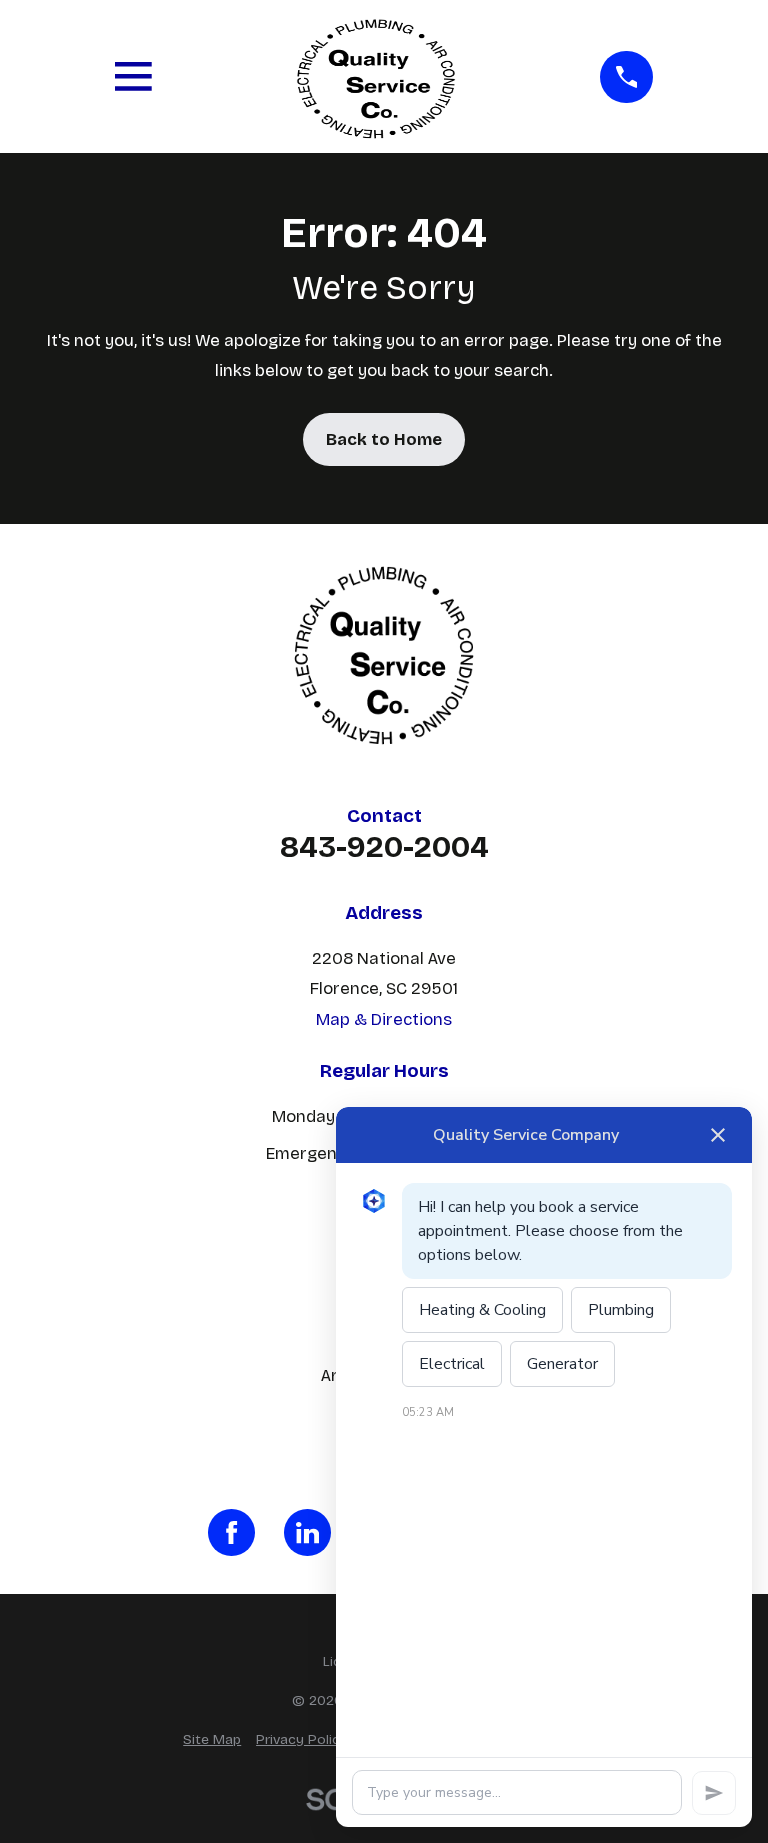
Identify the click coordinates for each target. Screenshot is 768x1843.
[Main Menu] (133, 76)
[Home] (376, 76)
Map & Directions (384, 1019)
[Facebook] (231, 1532)
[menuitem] (212, 1739)
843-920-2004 (384, 848)
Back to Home (384, 439)
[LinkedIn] (307, 1532)
